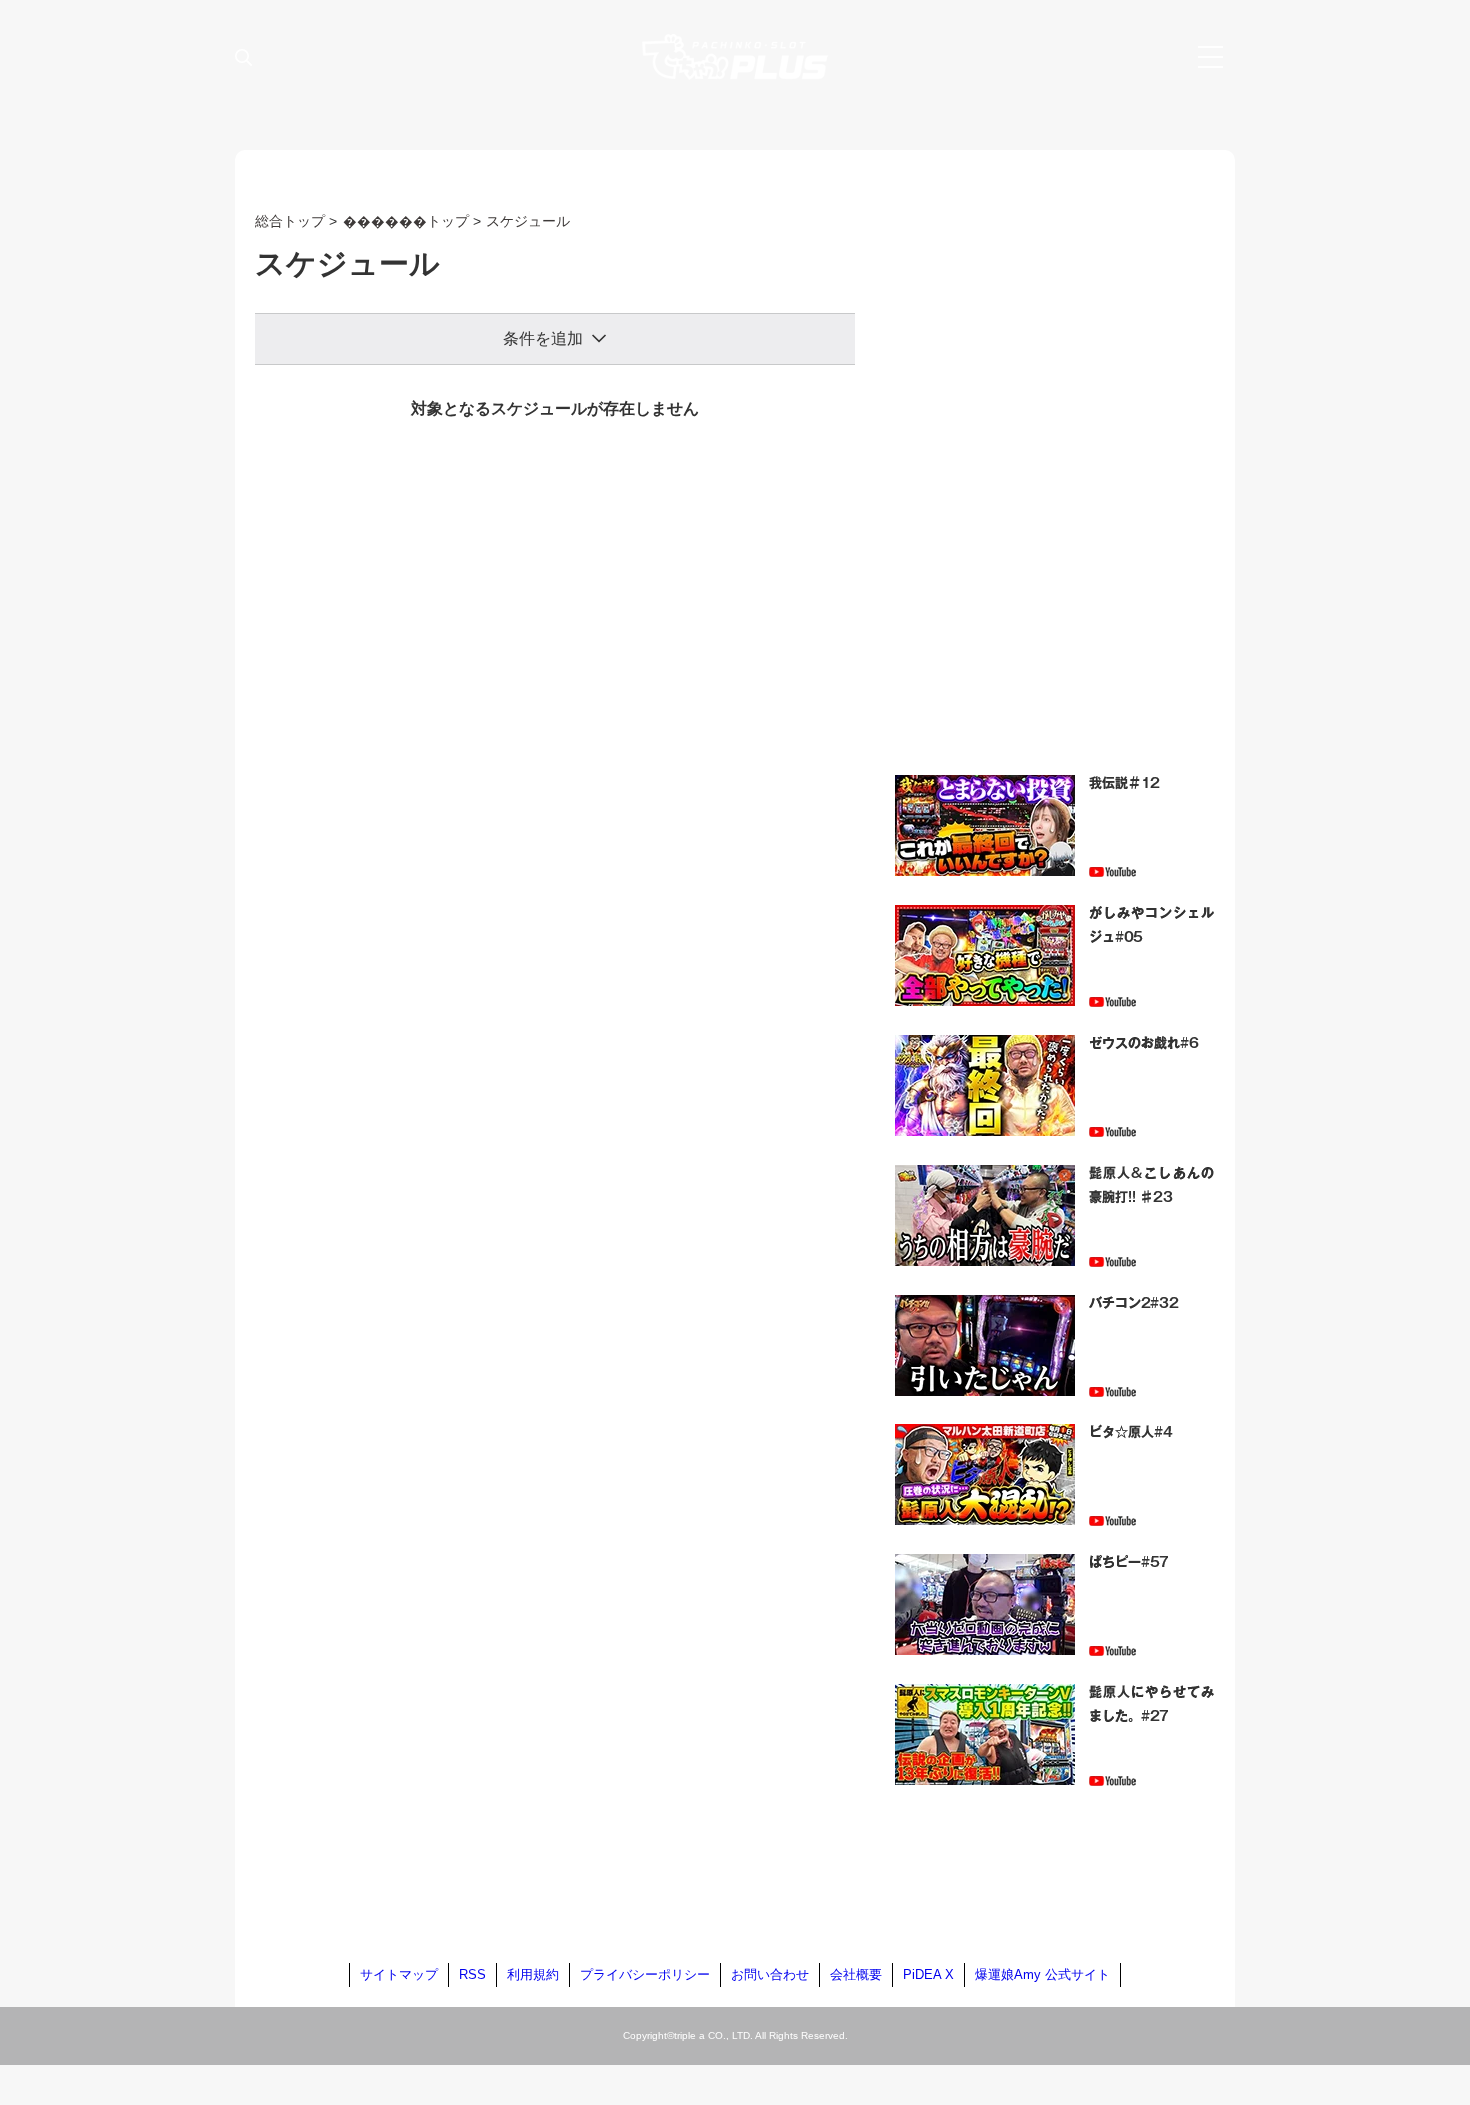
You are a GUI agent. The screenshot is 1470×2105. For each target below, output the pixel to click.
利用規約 (533, 1974)
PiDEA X (928, 1974)
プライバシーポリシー (645, 1974)
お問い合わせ (770, 1974)
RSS (472, 1974)
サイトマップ (399, 1974)
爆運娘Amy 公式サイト (1042, 1974)
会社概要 (856, 1974)
